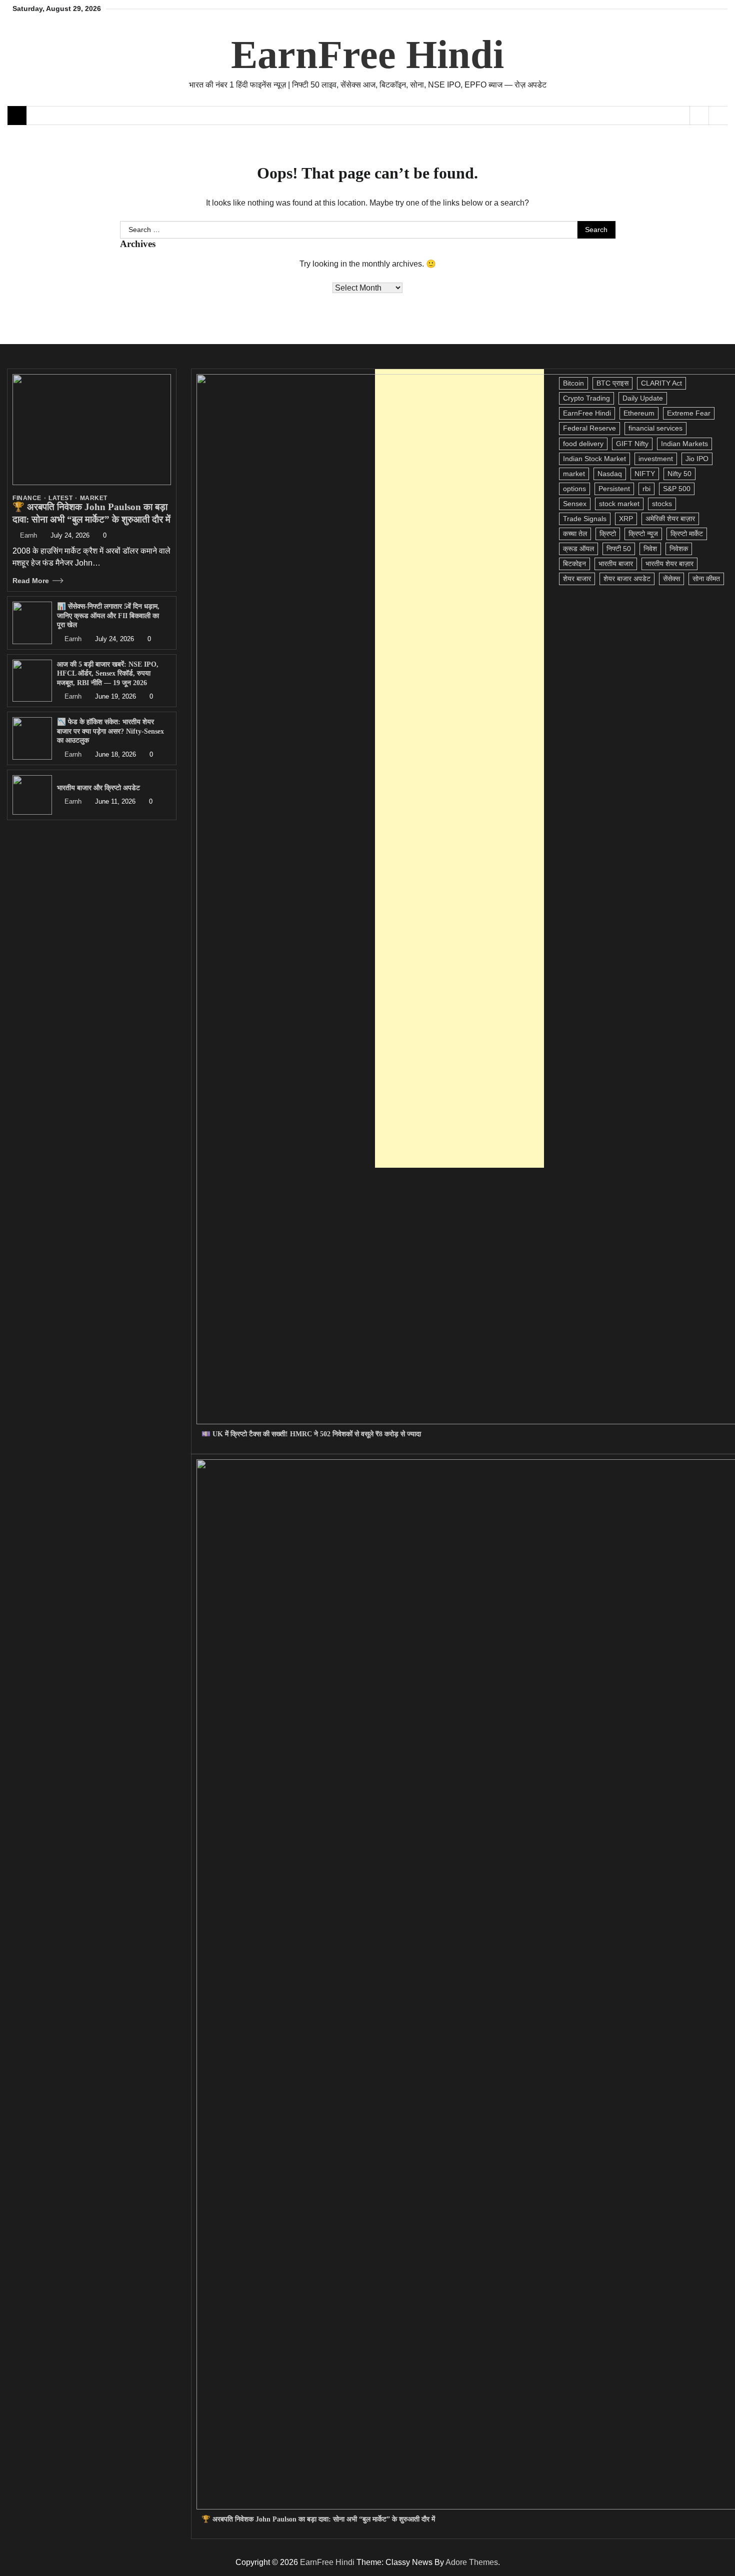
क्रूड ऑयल (578, 549)
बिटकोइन (574, 564)
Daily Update (643, 398)
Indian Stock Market (594, 459)
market (574, 474)
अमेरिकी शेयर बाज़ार (670, 519)
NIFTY (645, 474)
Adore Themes (472, 2562)
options (574, 489)
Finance (27, 498)
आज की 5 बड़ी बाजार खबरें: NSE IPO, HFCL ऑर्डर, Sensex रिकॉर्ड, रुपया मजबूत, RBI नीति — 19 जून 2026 (108, 673)
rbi (646, 489)
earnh (28, 536)
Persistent (614, 489)
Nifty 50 (679, 474)
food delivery (583, 444)
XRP (626, 519)
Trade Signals (585, 519)
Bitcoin (573, 383)
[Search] (718, 116)
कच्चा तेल (575, 534)
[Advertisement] (459, 768)
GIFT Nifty (632, 444)
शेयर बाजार (577, 579)
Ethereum (639, 413)
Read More (31, 581)
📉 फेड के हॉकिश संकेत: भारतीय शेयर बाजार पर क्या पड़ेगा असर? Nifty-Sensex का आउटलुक (110, 731)
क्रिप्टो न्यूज (643, 534)
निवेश (650, 549)
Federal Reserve (589, 428)
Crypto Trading (586, 398)
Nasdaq (610, 474)
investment (656, 459)
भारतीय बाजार (616, 564)
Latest (60, 498)
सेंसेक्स (671, 579)
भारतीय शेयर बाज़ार (669, 564)
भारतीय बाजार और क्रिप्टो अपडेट (98, 788)
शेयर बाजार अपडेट (627, 579)
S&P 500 (677, 489)
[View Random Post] (699, 116)
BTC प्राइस (612, 383)
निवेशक (679, 549)
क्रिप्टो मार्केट (687, 534)
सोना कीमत (706, 579)
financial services (655, 428)
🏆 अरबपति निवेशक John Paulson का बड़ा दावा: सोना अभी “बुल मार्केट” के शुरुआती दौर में (318, 2519)
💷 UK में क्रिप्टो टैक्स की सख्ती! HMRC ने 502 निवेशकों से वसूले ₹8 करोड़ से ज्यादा (311, 1434)
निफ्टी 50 (619, 549)
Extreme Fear (689, 413)
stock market (619, 504)
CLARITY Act (661, 383)
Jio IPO (697, 459)
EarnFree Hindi (367, 55)
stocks (662, 504)
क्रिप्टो (608, 534)
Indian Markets (684, 444)
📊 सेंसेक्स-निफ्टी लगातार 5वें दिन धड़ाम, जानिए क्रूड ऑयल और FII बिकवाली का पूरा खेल (108, 615)
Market (94, 498)
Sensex (575, 504)
